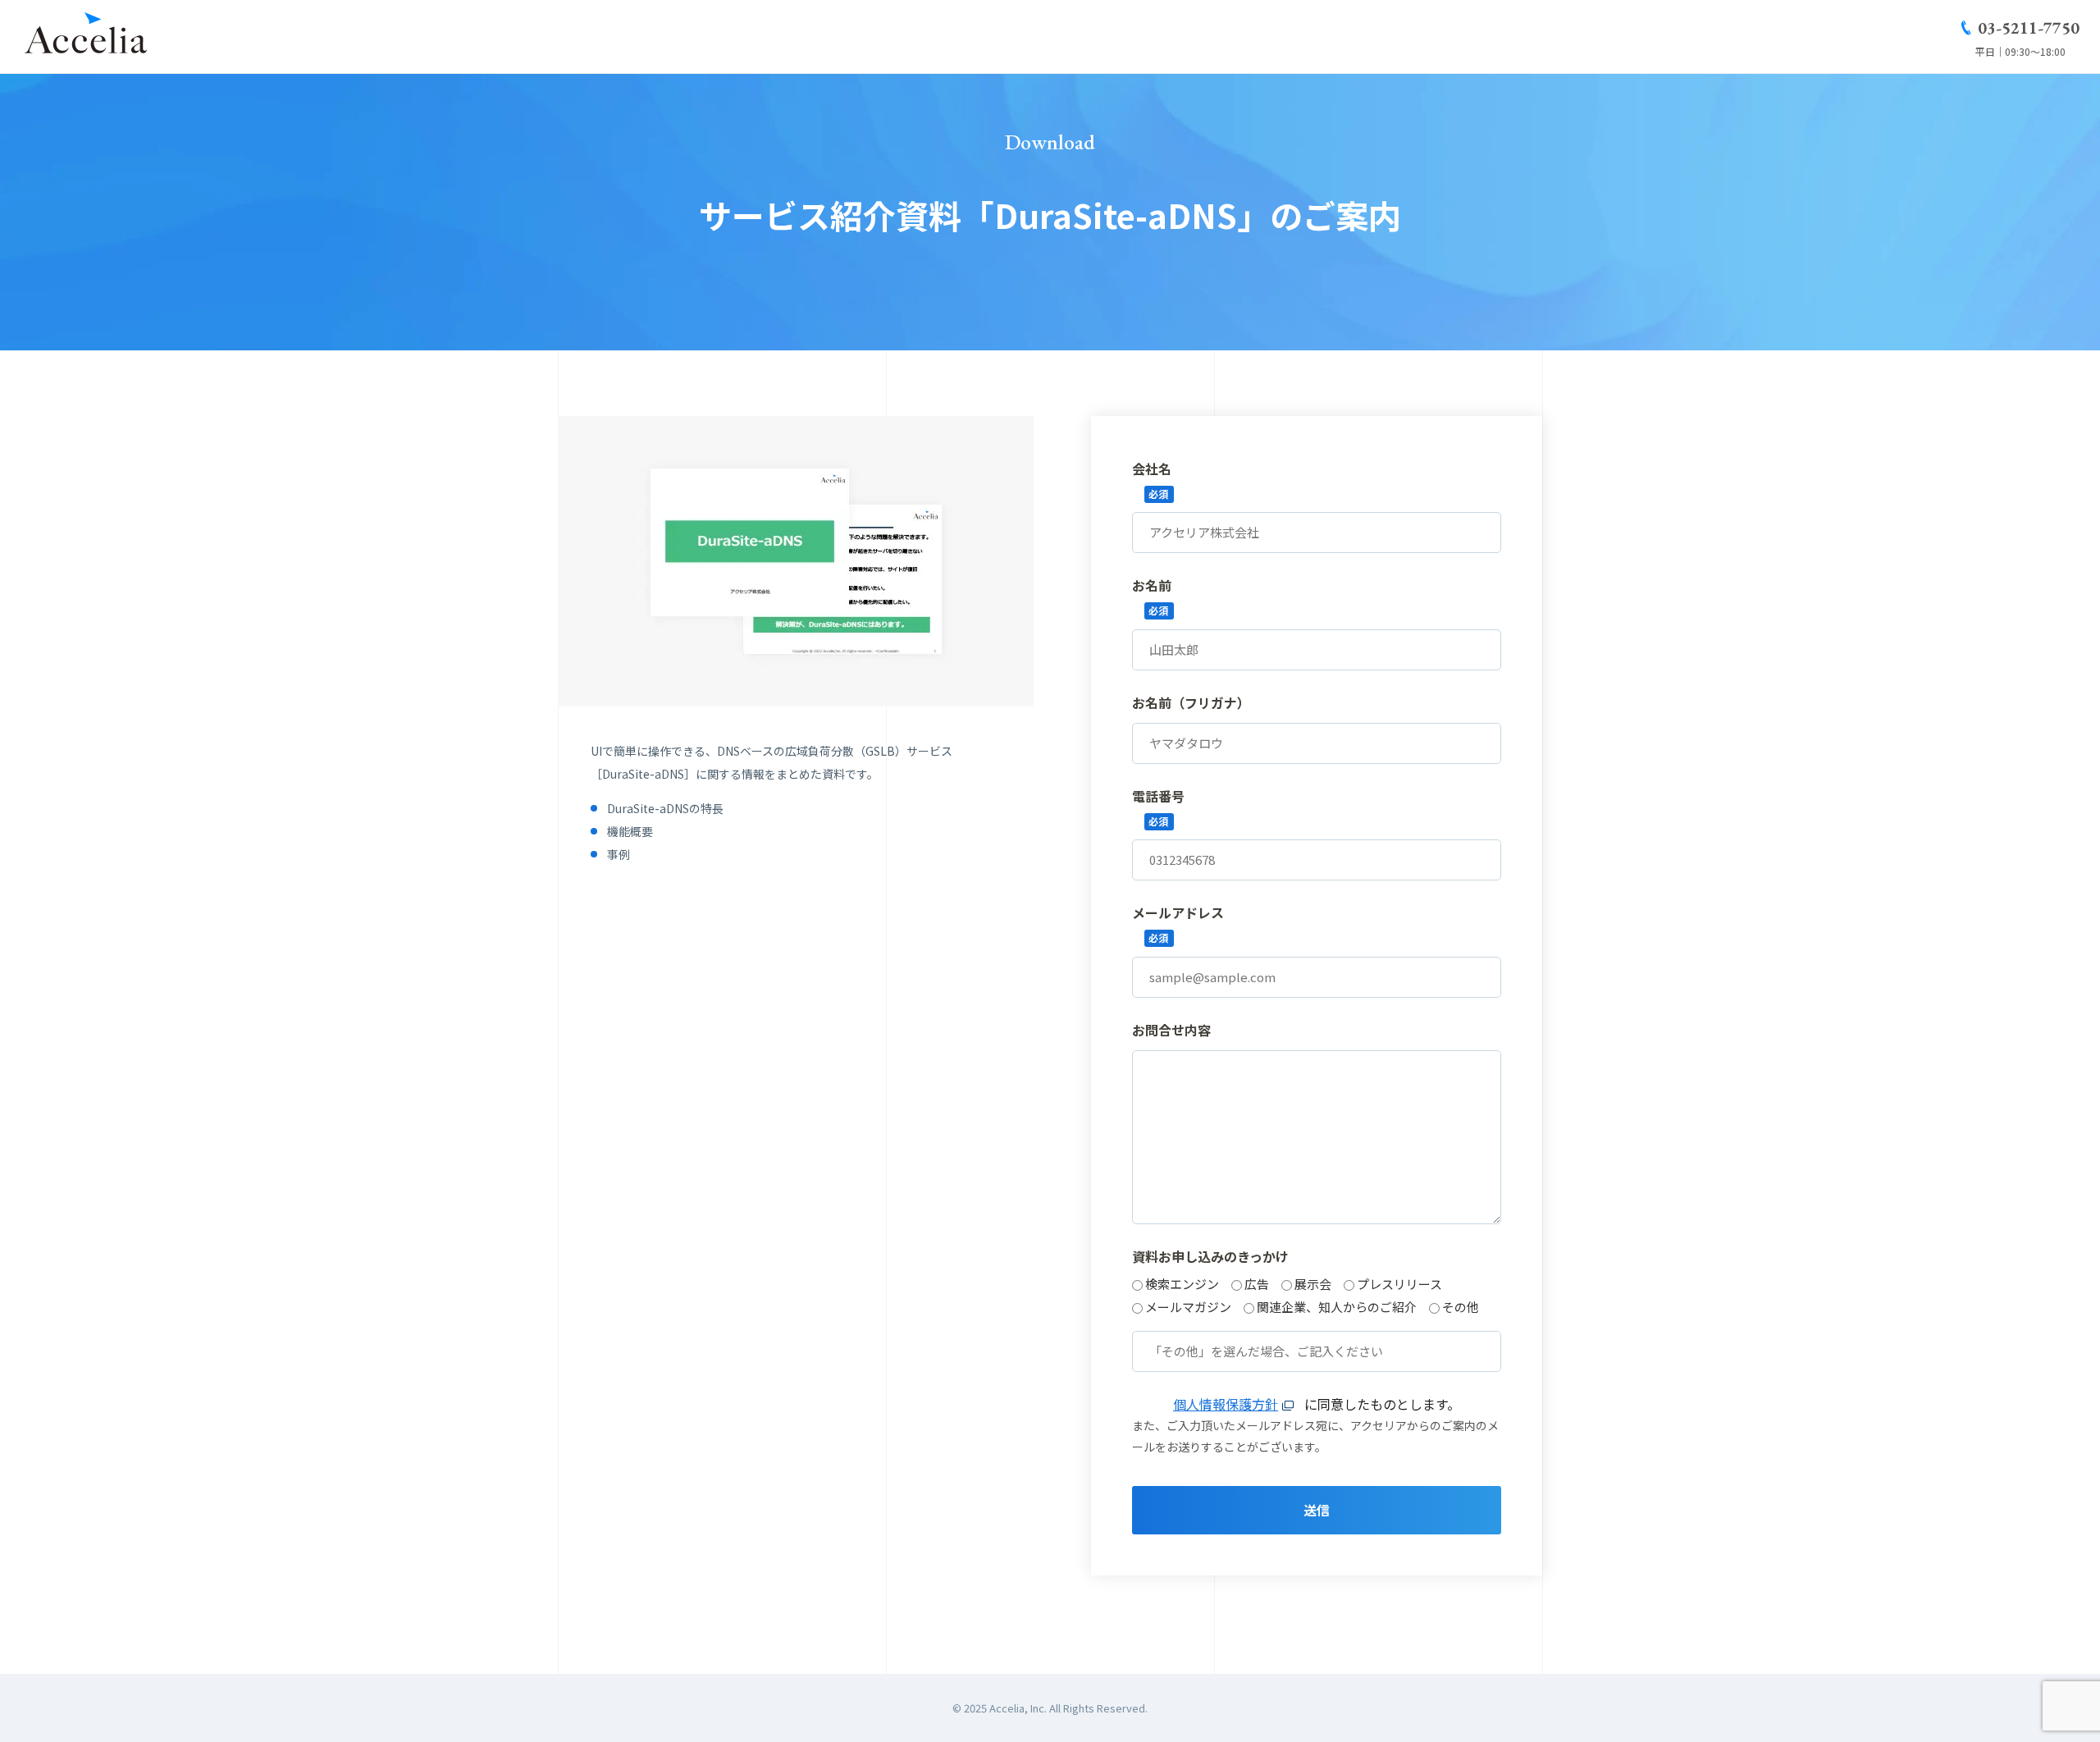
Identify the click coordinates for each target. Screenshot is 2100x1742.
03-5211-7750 (2029, 28)
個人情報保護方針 (1226, 1404)
